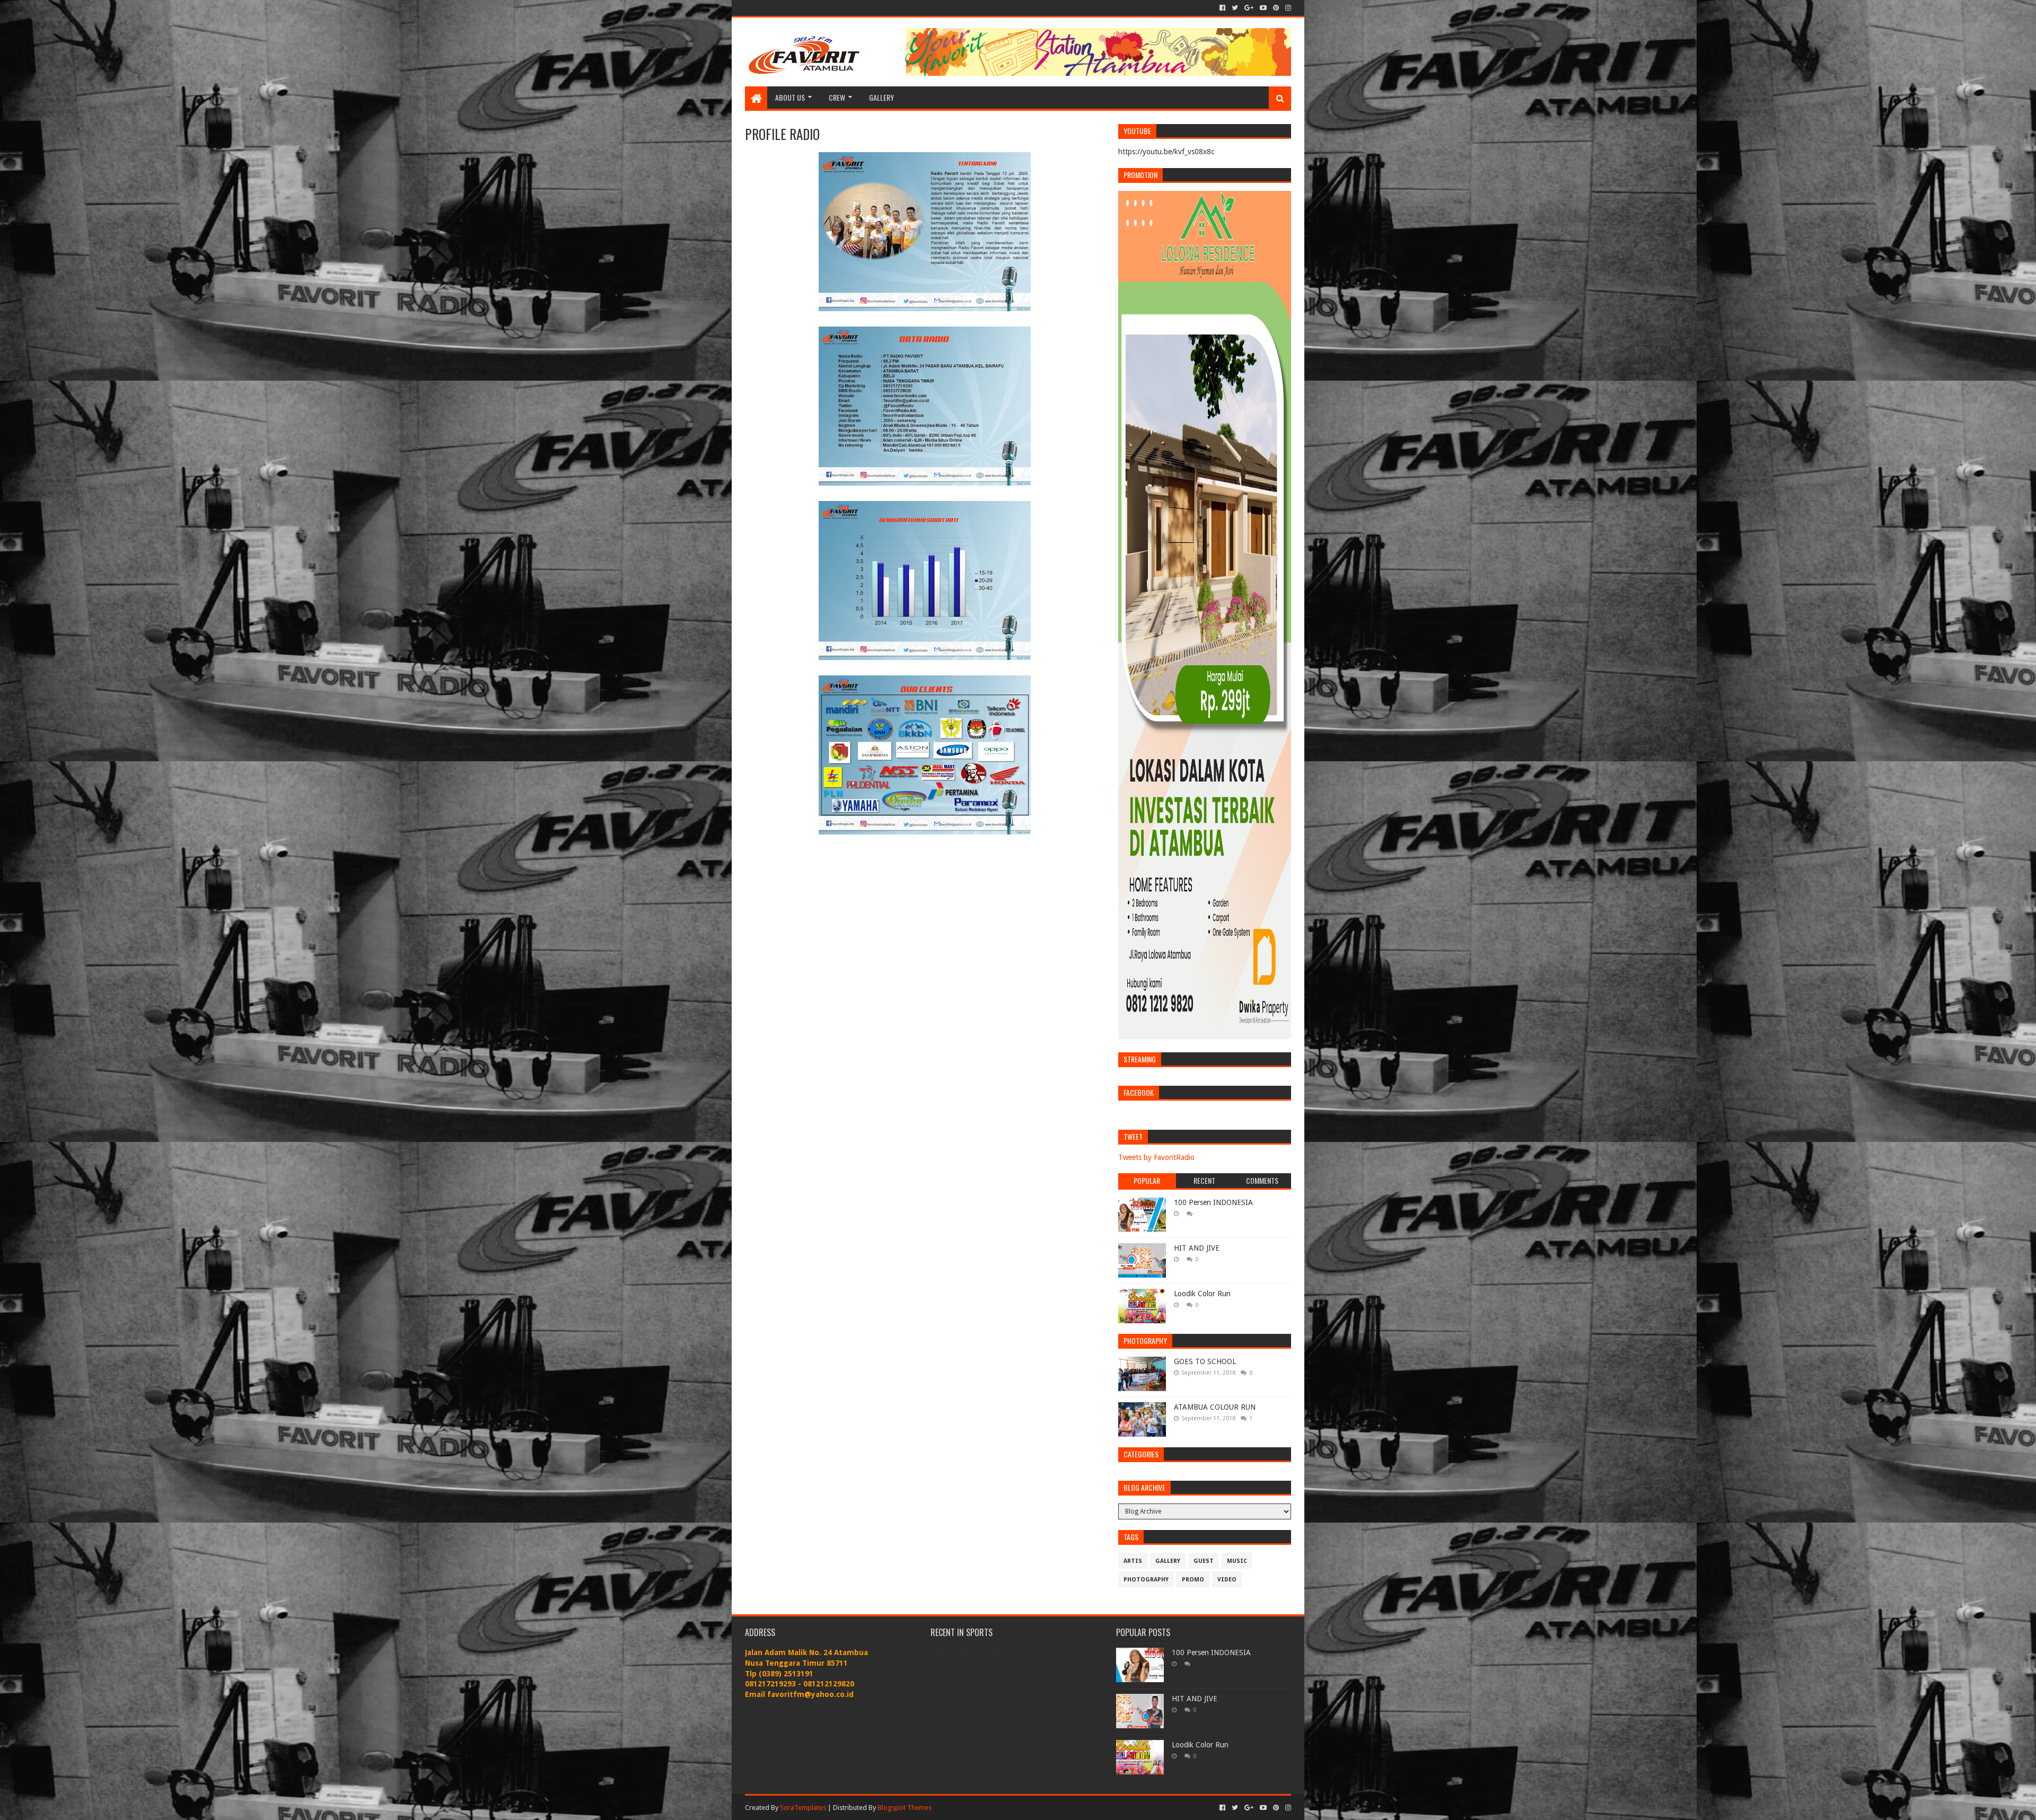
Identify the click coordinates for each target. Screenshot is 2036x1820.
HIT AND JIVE (1197, 1248)
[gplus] (1249, 8)
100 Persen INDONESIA (1213, 1202)
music (1237, 1561)
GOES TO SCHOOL (1205, 1361)
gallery (1168, 1561)
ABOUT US (790, 97)
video (1227, 1580)
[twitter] (1235, 8)
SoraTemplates (803, 1808)
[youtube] (1263, 8)
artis (1133, 1561)
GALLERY (881, 97)
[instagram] (1287, 8)
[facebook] (1222, 8)
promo (1193, 1580)
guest (1204, 1561)
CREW (837, 97)
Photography (1146, 1580)
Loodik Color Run (1202, 1294)
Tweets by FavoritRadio (1156, 1157)
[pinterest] (1276, 8)
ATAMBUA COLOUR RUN (1215, 1407)
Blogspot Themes (905, 1808)
